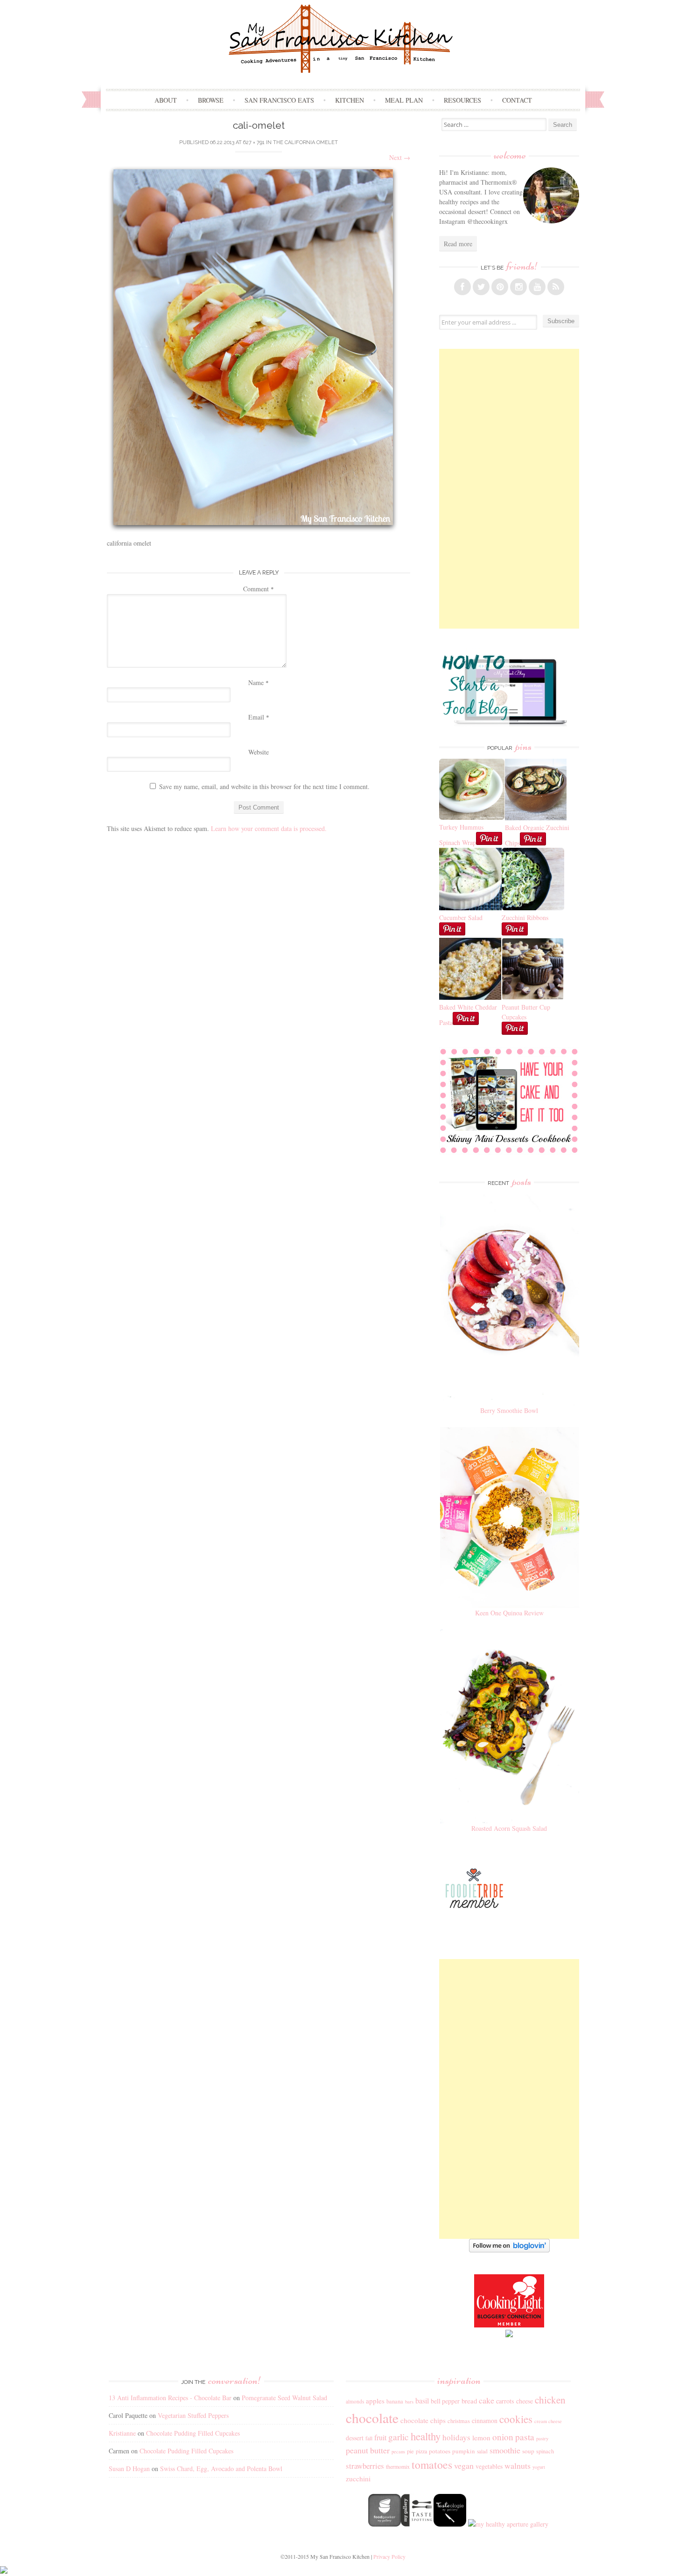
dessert (355, 2438)
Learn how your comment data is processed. (269, 828)
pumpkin (464, 2451)
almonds (355, 2401)
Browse (211, 100)
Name (259, 682)
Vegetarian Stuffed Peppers (193, 2415)
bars (409, 2402)
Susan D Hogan (129, 2469)
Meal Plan (404, 100)
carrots (505, 2401)
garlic (399, 2437)
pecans (398, 2451)
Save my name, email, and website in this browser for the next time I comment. (264, 786)
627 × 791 (254, 142)
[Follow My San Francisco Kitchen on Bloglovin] (509, 2250)
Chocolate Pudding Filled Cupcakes (193, 2433)
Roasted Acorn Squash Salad (509, 1828)
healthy (426, 2436)
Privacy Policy (389, 2556)
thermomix (398, 2466)
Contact (517, 100)
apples (375, 2401)
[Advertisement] (509, 489)
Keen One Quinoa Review (509, 1613)
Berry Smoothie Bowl (509, 1410)
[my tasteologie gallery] (450, 2524)
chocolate (372, 2418)
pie (410, 2451)
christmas (459, 2421)
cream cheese (548, 2421)
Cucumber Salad (461, 918)
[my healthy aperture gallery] (507, 2524)
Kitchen (350, 100)
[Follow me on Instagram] (518, 287)
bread (469, 2401)
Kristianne (122, 2433)
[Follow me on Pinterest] (500, 287)
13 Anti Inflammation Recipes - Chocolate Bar (170, 2398)
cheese (525, 2401)
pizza (421, 2451)
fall (369, 2438)
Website (259, 752)
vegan (464, 2465)
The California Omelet (305, 142)
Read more (458, 244)
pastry (542, 2438)
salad (482, 2451)
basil (422, 2401)
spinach (545, 2451)
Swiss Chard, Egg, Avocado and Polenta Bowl (221, 2469)
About (166, 100)
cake (486, 2400)
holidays (456, 2437)
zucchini (358, 2479)
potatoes (440, 2451)
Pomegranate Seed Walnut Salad (284, 2398)
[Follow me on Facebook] (462, 287)
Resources (462, 100)
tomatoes (432, 2465)
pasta (525, 2437)
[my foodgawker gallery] (385, 2524)
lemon (481, 2438)
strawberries (365, 2466)
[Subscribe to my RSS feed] (556, 287)
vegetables (489, 2466)
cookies (516, 2419)
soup (528, 2451)
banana (395, 2401)
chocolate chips (423, 2420)
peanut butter (368, 2450)
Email (259, 717)
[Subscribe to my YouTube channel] (537, 287)
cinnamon (485, 2420)
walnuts (518, 2465)
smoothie (505, 2450)
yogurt (539, 2467)
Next (400, 157)
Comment (259, 589)
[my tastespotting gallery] (417, 2524)
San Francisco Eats (279, 100)
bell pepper (445, 2401)
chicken (550, 2400)
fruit (380, 2438)
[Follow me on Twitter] (481, 287)
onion (503, 2437)
